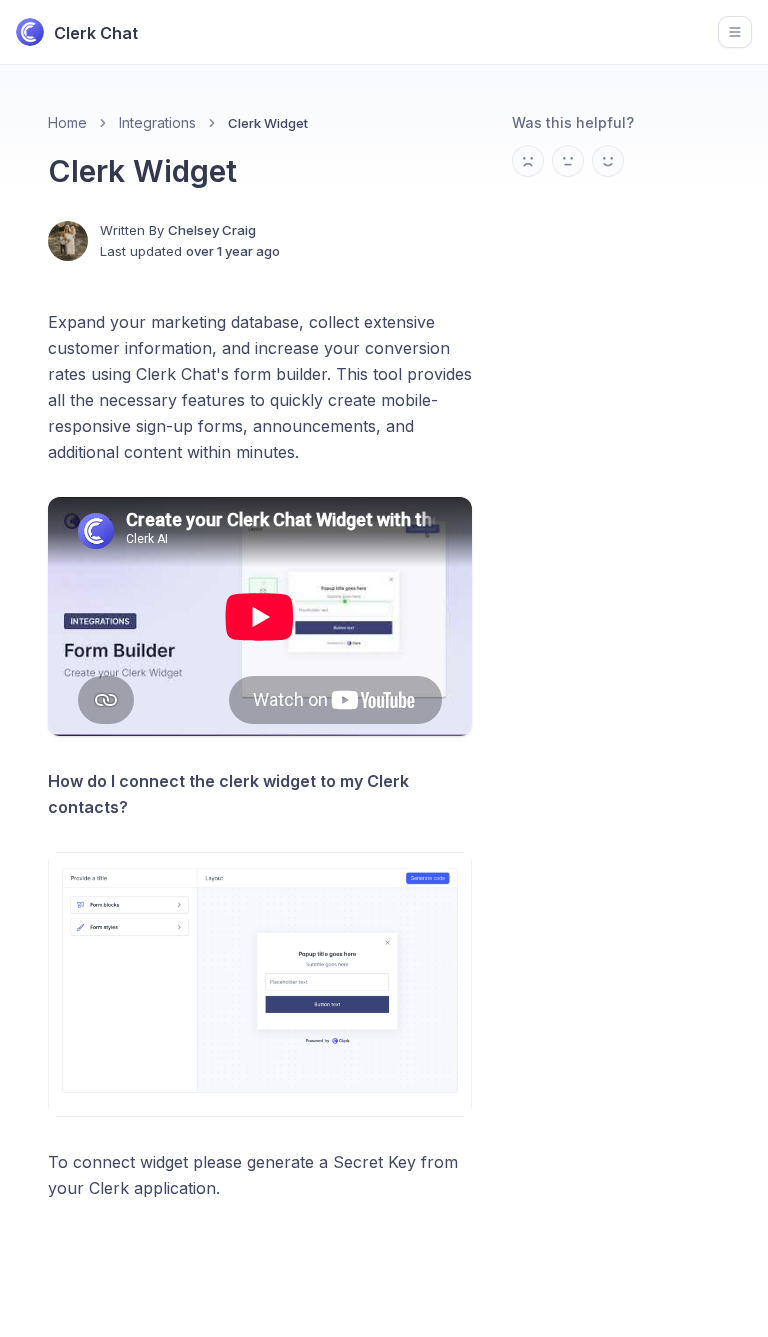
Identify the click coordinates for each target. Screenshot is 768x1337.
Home (67, 122)
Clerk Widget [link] (268, 123)
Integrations (157, 122)
